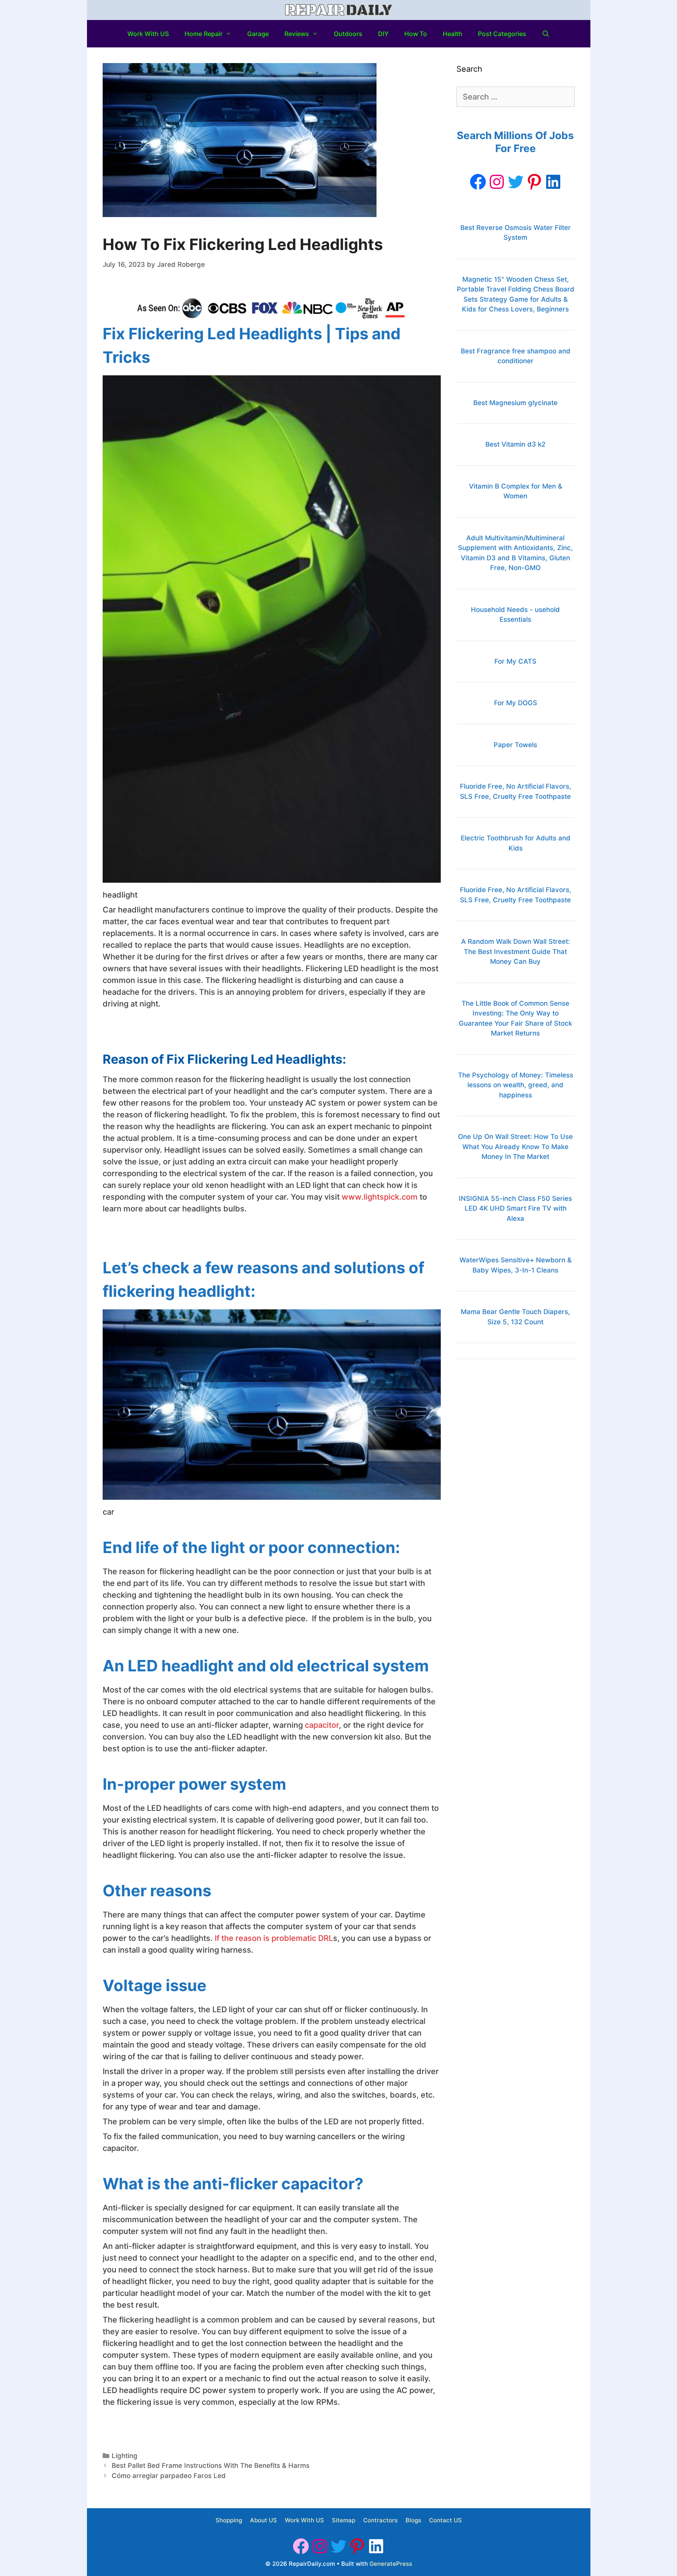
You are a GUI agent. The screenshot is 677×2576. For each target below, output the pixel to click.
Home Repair (204, 34)
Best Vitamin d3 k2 (515, 444)
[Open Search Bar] (546, 34)
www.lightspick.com (380, 1197)
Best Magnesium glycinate (515, 403)
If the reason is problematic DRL (274, 1938)
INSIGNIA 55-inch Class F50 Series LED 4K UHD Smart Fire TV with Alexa (515, 1208)
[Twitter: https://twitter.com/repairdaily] (516, 182)
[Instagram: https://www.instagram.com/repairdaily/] (497, 182)
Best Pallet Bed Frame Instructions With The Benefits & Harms (211, 2466)
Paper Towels (515, 745)
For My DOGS (516, 703)
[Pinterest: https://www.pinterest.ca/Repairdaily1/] (534, 182)
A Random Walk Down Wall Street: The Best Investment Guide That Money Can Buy (516, 951)
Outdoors (348, 34)
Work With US (148, 34)
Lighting (125, 2456)
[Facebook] (478, 182)
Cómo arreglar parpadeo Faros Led (169, 2476)
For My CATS (515, 661)
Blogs (413, 2520)
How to (416, 34)
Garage (258, 34)
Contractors (380, 2520)
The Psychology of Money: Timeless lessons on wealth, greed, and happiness (516, 1085)
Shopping (229, 2520)
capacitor (322, 1725)
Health (453, 34)
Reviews (297, 34)
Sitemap (344, 2520)
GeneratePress (391, 2564)
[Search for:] (515, 97)
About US (263, 2520)
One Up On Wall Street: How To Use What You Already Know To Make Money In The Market (515, 1147)
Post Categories (502, 34)
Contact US (445, 2520)
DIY (383, 34)
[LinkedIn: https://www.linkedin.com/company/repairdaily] (553, 182)
